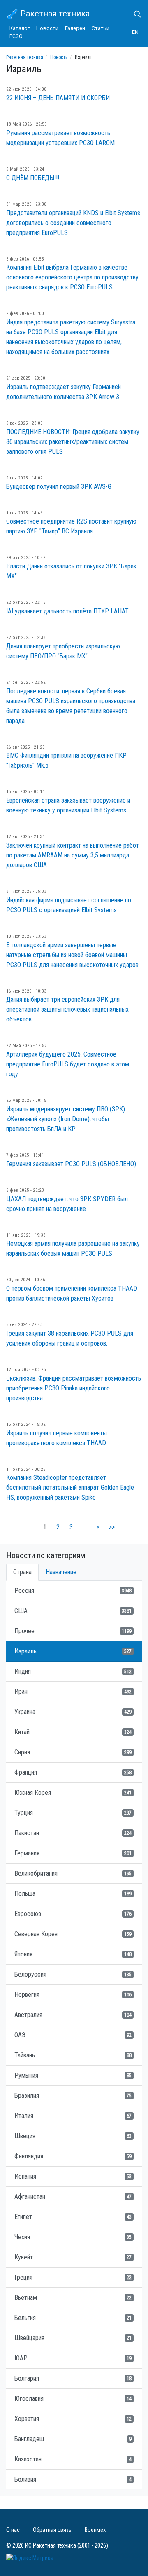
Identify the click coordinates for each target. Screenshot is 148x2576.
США (73, 1611)
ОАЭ (73, 2035)
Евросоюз (73, 1914)
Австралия (73, 2015)
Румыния (73, 2075)
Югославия (73, 2399)
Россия (73, 1591)
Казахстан (73, 2459)
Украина (73, 1712)
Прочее (73, 1631)
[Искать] (134, 14)
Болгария (73, 2378)
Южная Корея (73, 1793)
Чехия (73, 2237)
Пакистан (73, 1833)
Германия (73, 1853)
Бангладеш (73, 2439)
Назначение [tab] (61, 1572)
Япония (73, 1954)
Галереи (75, 28)
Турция (73, 1813)
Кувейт (73, 2257)
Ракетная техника (54, 14)
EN (135, 32)
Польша (73, 1894)
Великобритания (73, 1873)
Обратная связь (52, 2530)
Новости (47, 28)
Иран (73, 1692)
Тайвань (73, 2055)
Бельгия (73, 2318)
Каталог (20, 28)
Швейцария (73, 2338)
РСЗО (16, 36)
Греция (73, 2277)
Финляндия (73, 2156)
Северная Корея (73, 1934)
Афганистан (73, 2197)
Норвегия (73, 1995)
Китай (73, 1732)
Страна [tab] (22, 1572)
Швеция (73, 2136)
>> (112, 1527)
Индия (73, 1671)
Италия (73, 2116)
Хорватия (73, 2419)
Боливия (73, 2479)
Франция (73, 1772)
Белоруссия (73, 1974)
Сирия (73, 1752)
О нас (13, 2530)
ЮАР (73, 2358)
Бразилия (73, 2096)
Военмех (95, 2530)
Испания (73, 2176)
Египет (73, 2217)
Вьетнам (73, 2298)
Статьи (101, 28)
